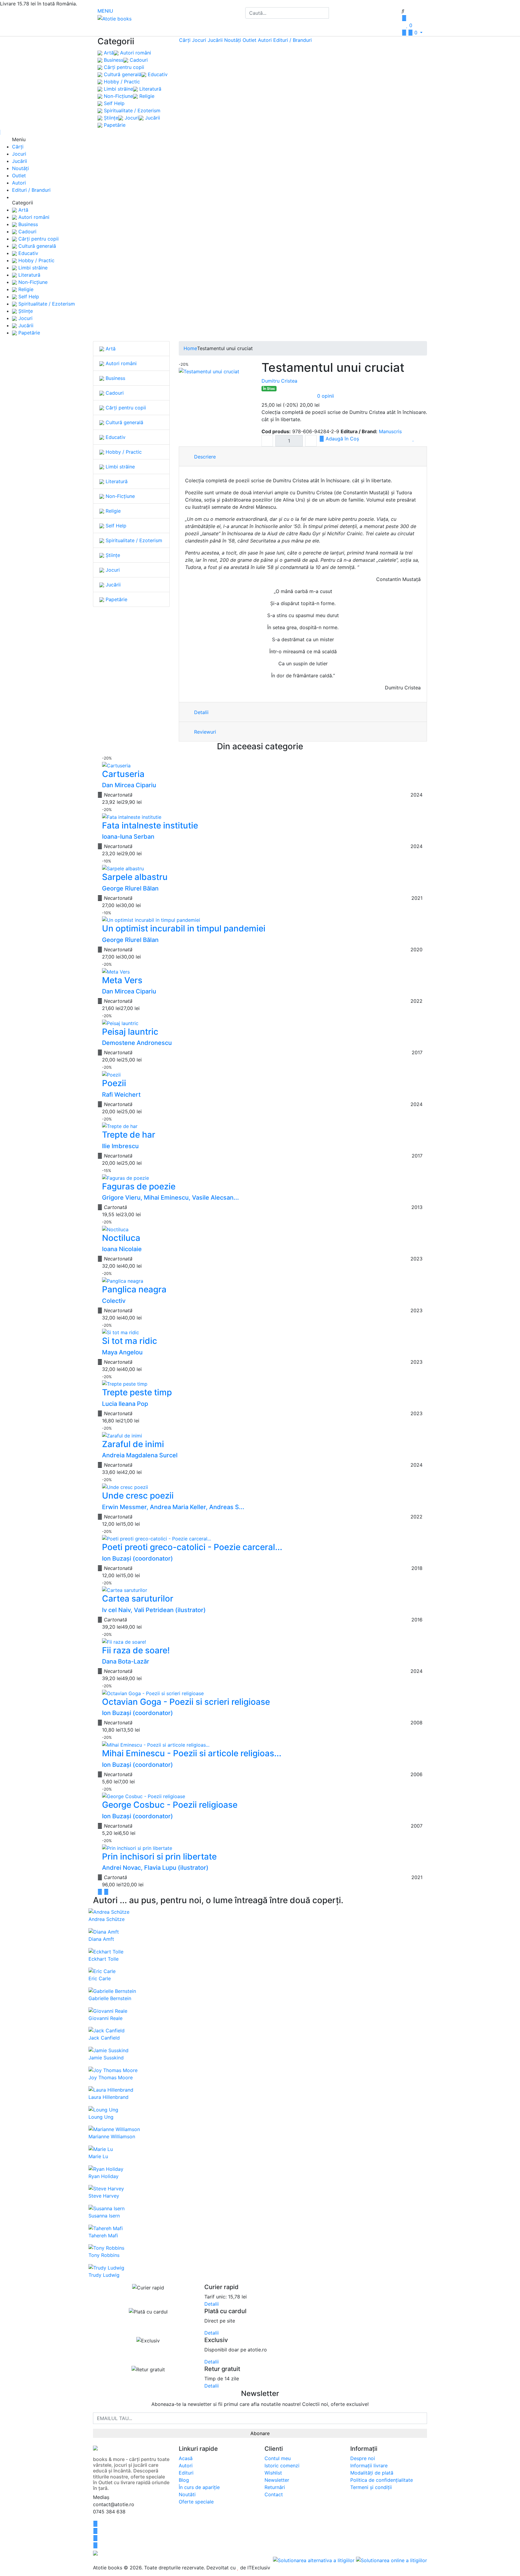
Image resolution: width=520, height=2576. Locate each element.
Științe (110, 118)
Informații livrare (369, 2466)
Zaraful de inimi (133, 1444)
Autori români (135, 53)
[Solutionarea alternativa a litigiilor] (314, 2560)
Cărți (185, 40)
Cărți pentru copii (123, 67)
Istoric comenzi (282, 2466)
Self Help (113, 103)
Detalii (201, 712)
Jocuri (131, 118)
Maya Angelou (122, 1352)
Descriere (204, 457)
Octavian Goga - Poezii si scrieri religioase (186, 1702)
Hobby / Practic (121, 82)
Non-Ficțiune (118, 96)
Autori (265, 40)
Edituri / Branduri (292, 40)
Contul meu (278, 2458)
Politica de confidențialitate (382, 2480)
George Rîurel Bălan (130, 888)
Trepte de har (129, 1135)
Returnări (275, 2487)
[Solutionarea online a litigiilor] (392, 2560)
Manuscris (390, 431)
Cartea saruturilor (138, 1599)
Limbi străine (118, 89)
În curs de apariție (199, 2487)
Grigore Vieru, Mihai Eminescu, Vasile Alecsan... (170, 1198)
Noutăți (233, 40)
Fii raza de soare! (136, 1650)
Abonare (260, 2433)
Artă (108, 53)
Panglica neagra (134, 1289)
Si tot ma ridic (130, 1341)
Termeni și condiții (371, 2487)
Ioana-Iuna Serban (128, 837)
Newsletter (277, 2480)
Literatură (150, 89)
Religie (146, 96)
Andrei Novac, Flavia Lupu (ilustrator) (155, 1868)
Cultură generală (122, 74)
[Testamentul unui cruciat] (209, 371)
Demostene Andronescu (137, 1043)
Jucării (152, 118)
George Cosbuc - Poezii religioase (170, 1805)
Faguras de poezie (139, 1186)
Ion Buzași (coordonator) (138, 1558)
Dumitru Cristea (279, 381)
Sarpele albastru (135, 877)
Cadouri (138, 60)
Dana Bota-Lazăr (126, 1661)
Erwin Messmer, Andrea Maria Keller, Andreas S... (173, 1507)
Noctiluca (121, 1238)
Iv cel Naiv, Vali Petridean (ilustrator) (154, 1610)
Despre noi (363, 2458)
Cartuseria (123, 774)
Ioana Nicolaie (122, 1249)
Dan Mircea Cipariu (129, 785)
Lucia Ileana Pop (125, 1404)
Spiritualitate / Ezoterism (131, 110)
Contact (274, 2494)
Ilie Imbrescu (120, 1146)
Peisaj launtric (130, 1032)
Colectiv (114, 1301)
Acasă (186, 2458)
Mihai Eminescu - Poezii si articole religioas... (192, 1753)
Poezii (114, 1083)
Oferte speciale (196, 2502)
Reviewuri (204, 732)
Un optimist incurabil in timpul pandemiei (184, 928)
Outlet (249, 40)
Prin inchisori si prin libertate (159, 1857)
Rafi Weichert (121, 1095)
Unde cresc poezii (138, 1496)
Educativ (157, 74)
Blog (184, 2480)
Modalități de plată (372, 2473)
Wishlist (273, 2473)
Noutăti (187, 2494)
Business (113, 60)
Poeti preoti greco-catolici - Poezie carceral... (192, 1547)
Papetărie (114, 125)
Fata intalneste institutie (150, 825)
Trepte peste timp (137, 1392)
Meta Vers (122, 980)
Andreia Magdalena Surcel (140, 1455)
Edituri (186, 2473)
